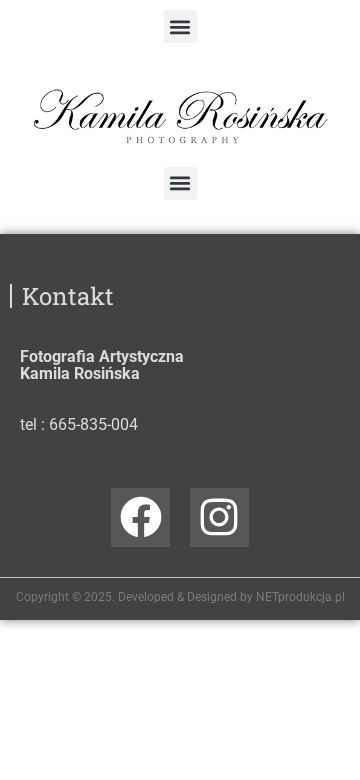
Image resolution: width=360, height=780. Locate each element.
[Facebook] (140, 517)
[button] (180, 26)
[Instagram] (219, 517)
